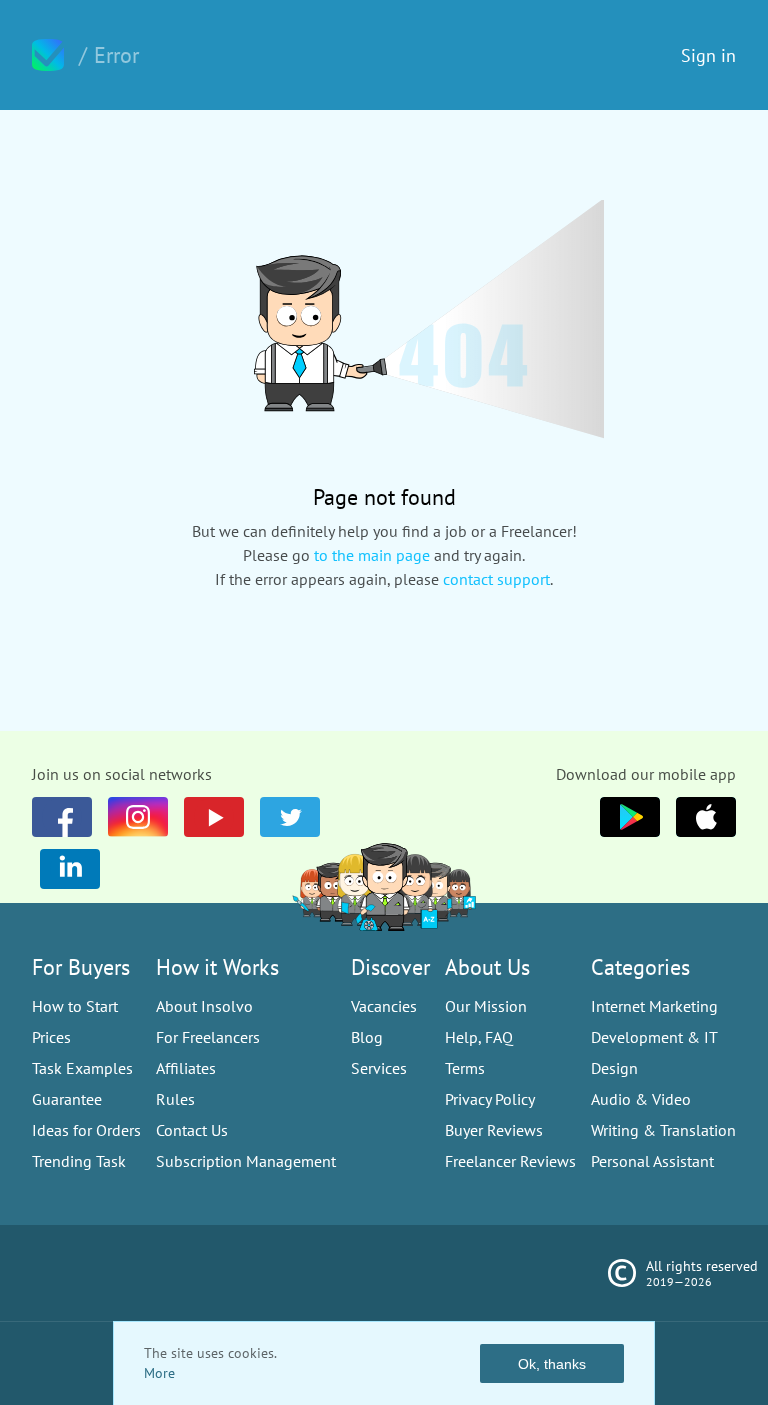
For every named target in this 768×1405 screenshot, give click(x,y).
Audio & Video (641, 1099)
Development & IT (654, 1037)
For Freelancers (208, 1037)
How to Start (75, 1006)
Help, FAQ (479, 1037)
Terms (465, 1068)
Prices (51, 1037)
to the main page (372, 555)
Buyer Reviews (494, 1130)
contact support (496, 579)
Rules (175, 1099)
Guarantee (67, 1099)
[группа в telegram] (290, 817)
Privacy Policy (490, 1099)
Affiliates (186, 1068)
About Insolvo (204, 1006)
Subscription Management (246, 1161)
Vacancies (384, 1006)
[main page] (48, 55)
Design (614, 1068)
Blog (367, 1037)
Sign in (708, 55)
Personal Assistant (652, 1161)
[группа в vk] (138, 817)
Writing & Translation (663, 1130)
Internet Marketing (654, 1006)
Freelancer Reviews (510, 1161)
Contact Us (192, 1130)
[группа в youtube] (70, 869)
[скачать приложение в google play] (706, 817)
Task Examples (82, 1068)
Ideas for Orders (86, 1130)
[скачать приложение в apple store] (630, 817)
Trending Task (79, 1161)
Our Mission (486, 1006)
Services (379, 1068)
